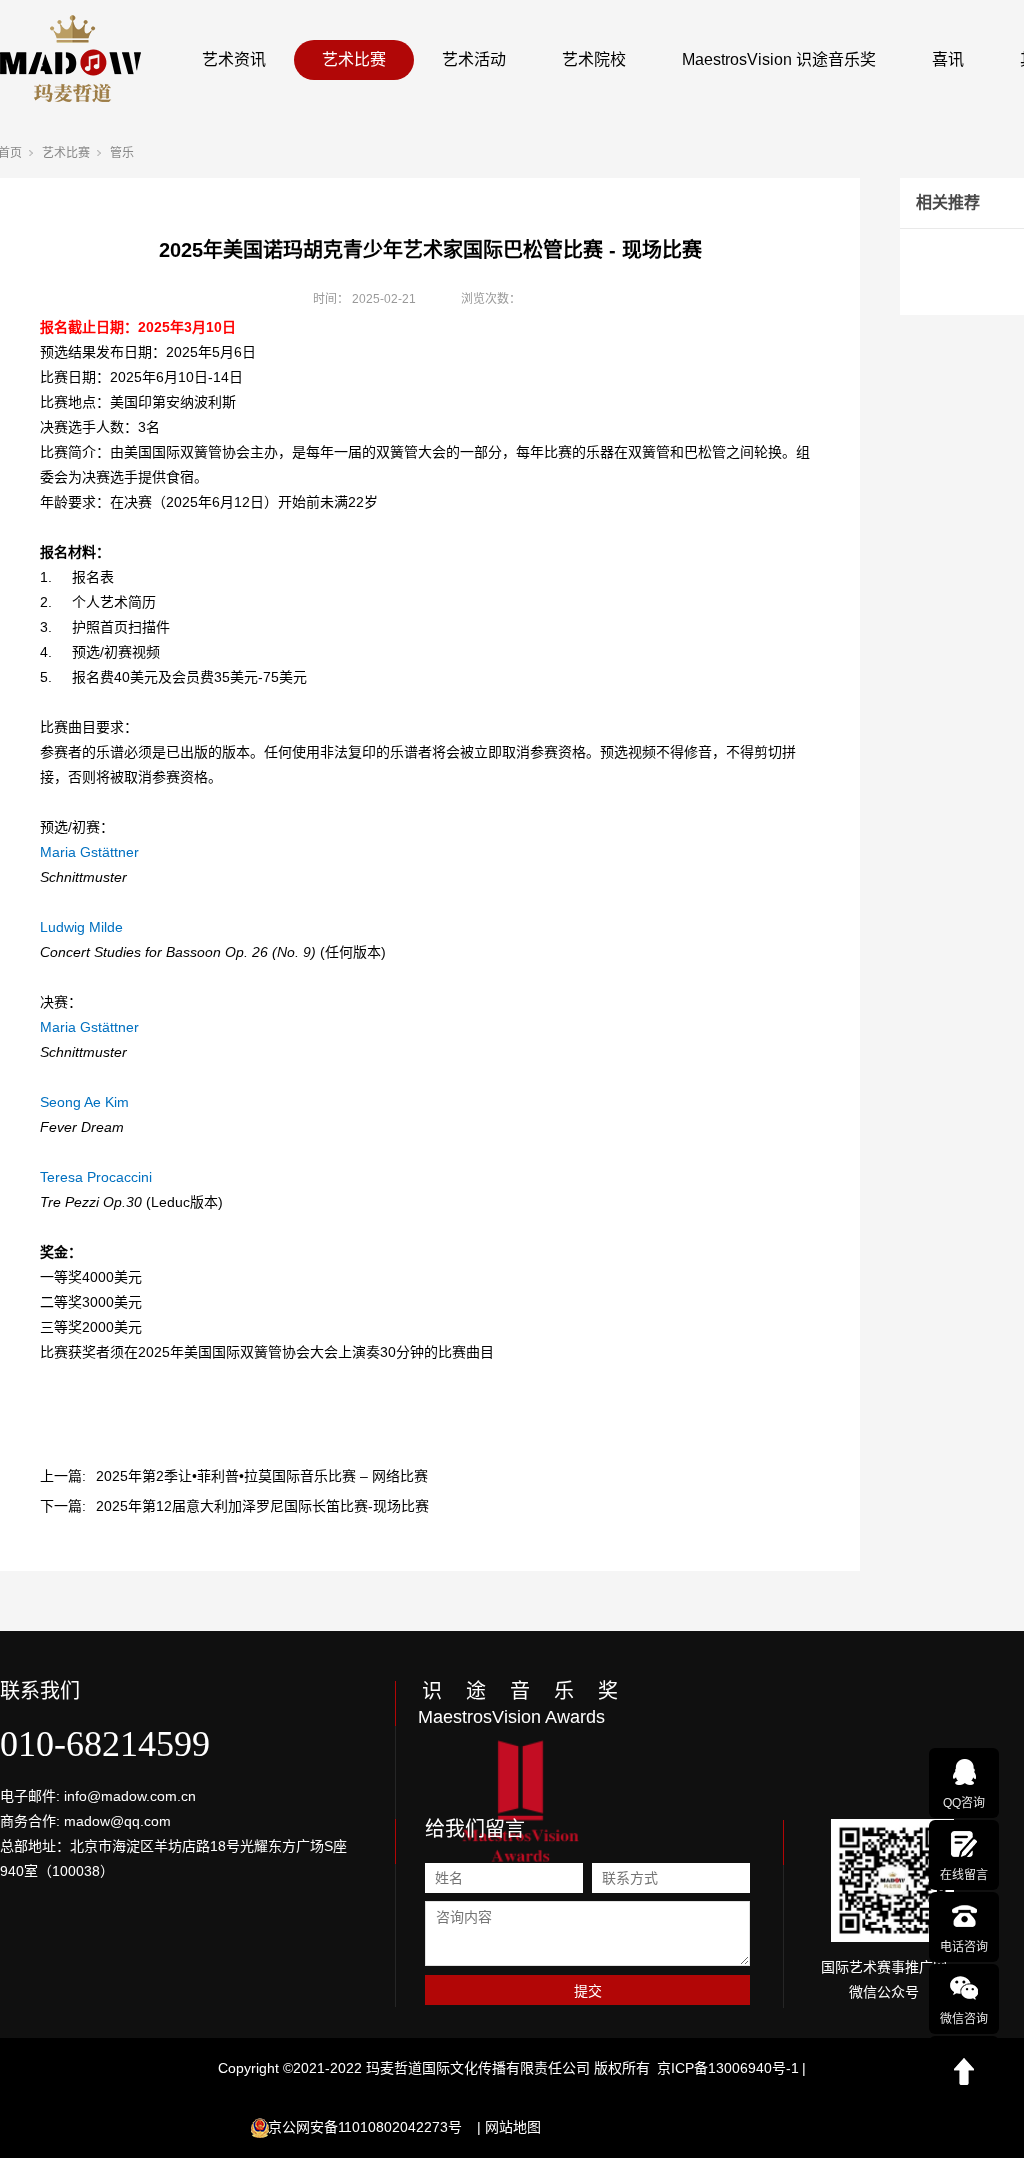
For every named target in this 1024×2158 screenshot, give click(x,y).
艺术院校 (594, 59)
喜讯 (948, 59)
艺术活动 (474, 59)
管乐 (122, 153)
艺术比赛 (354, 59)
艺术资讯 (234, 59)
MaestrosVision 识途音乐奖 (779, 59)
